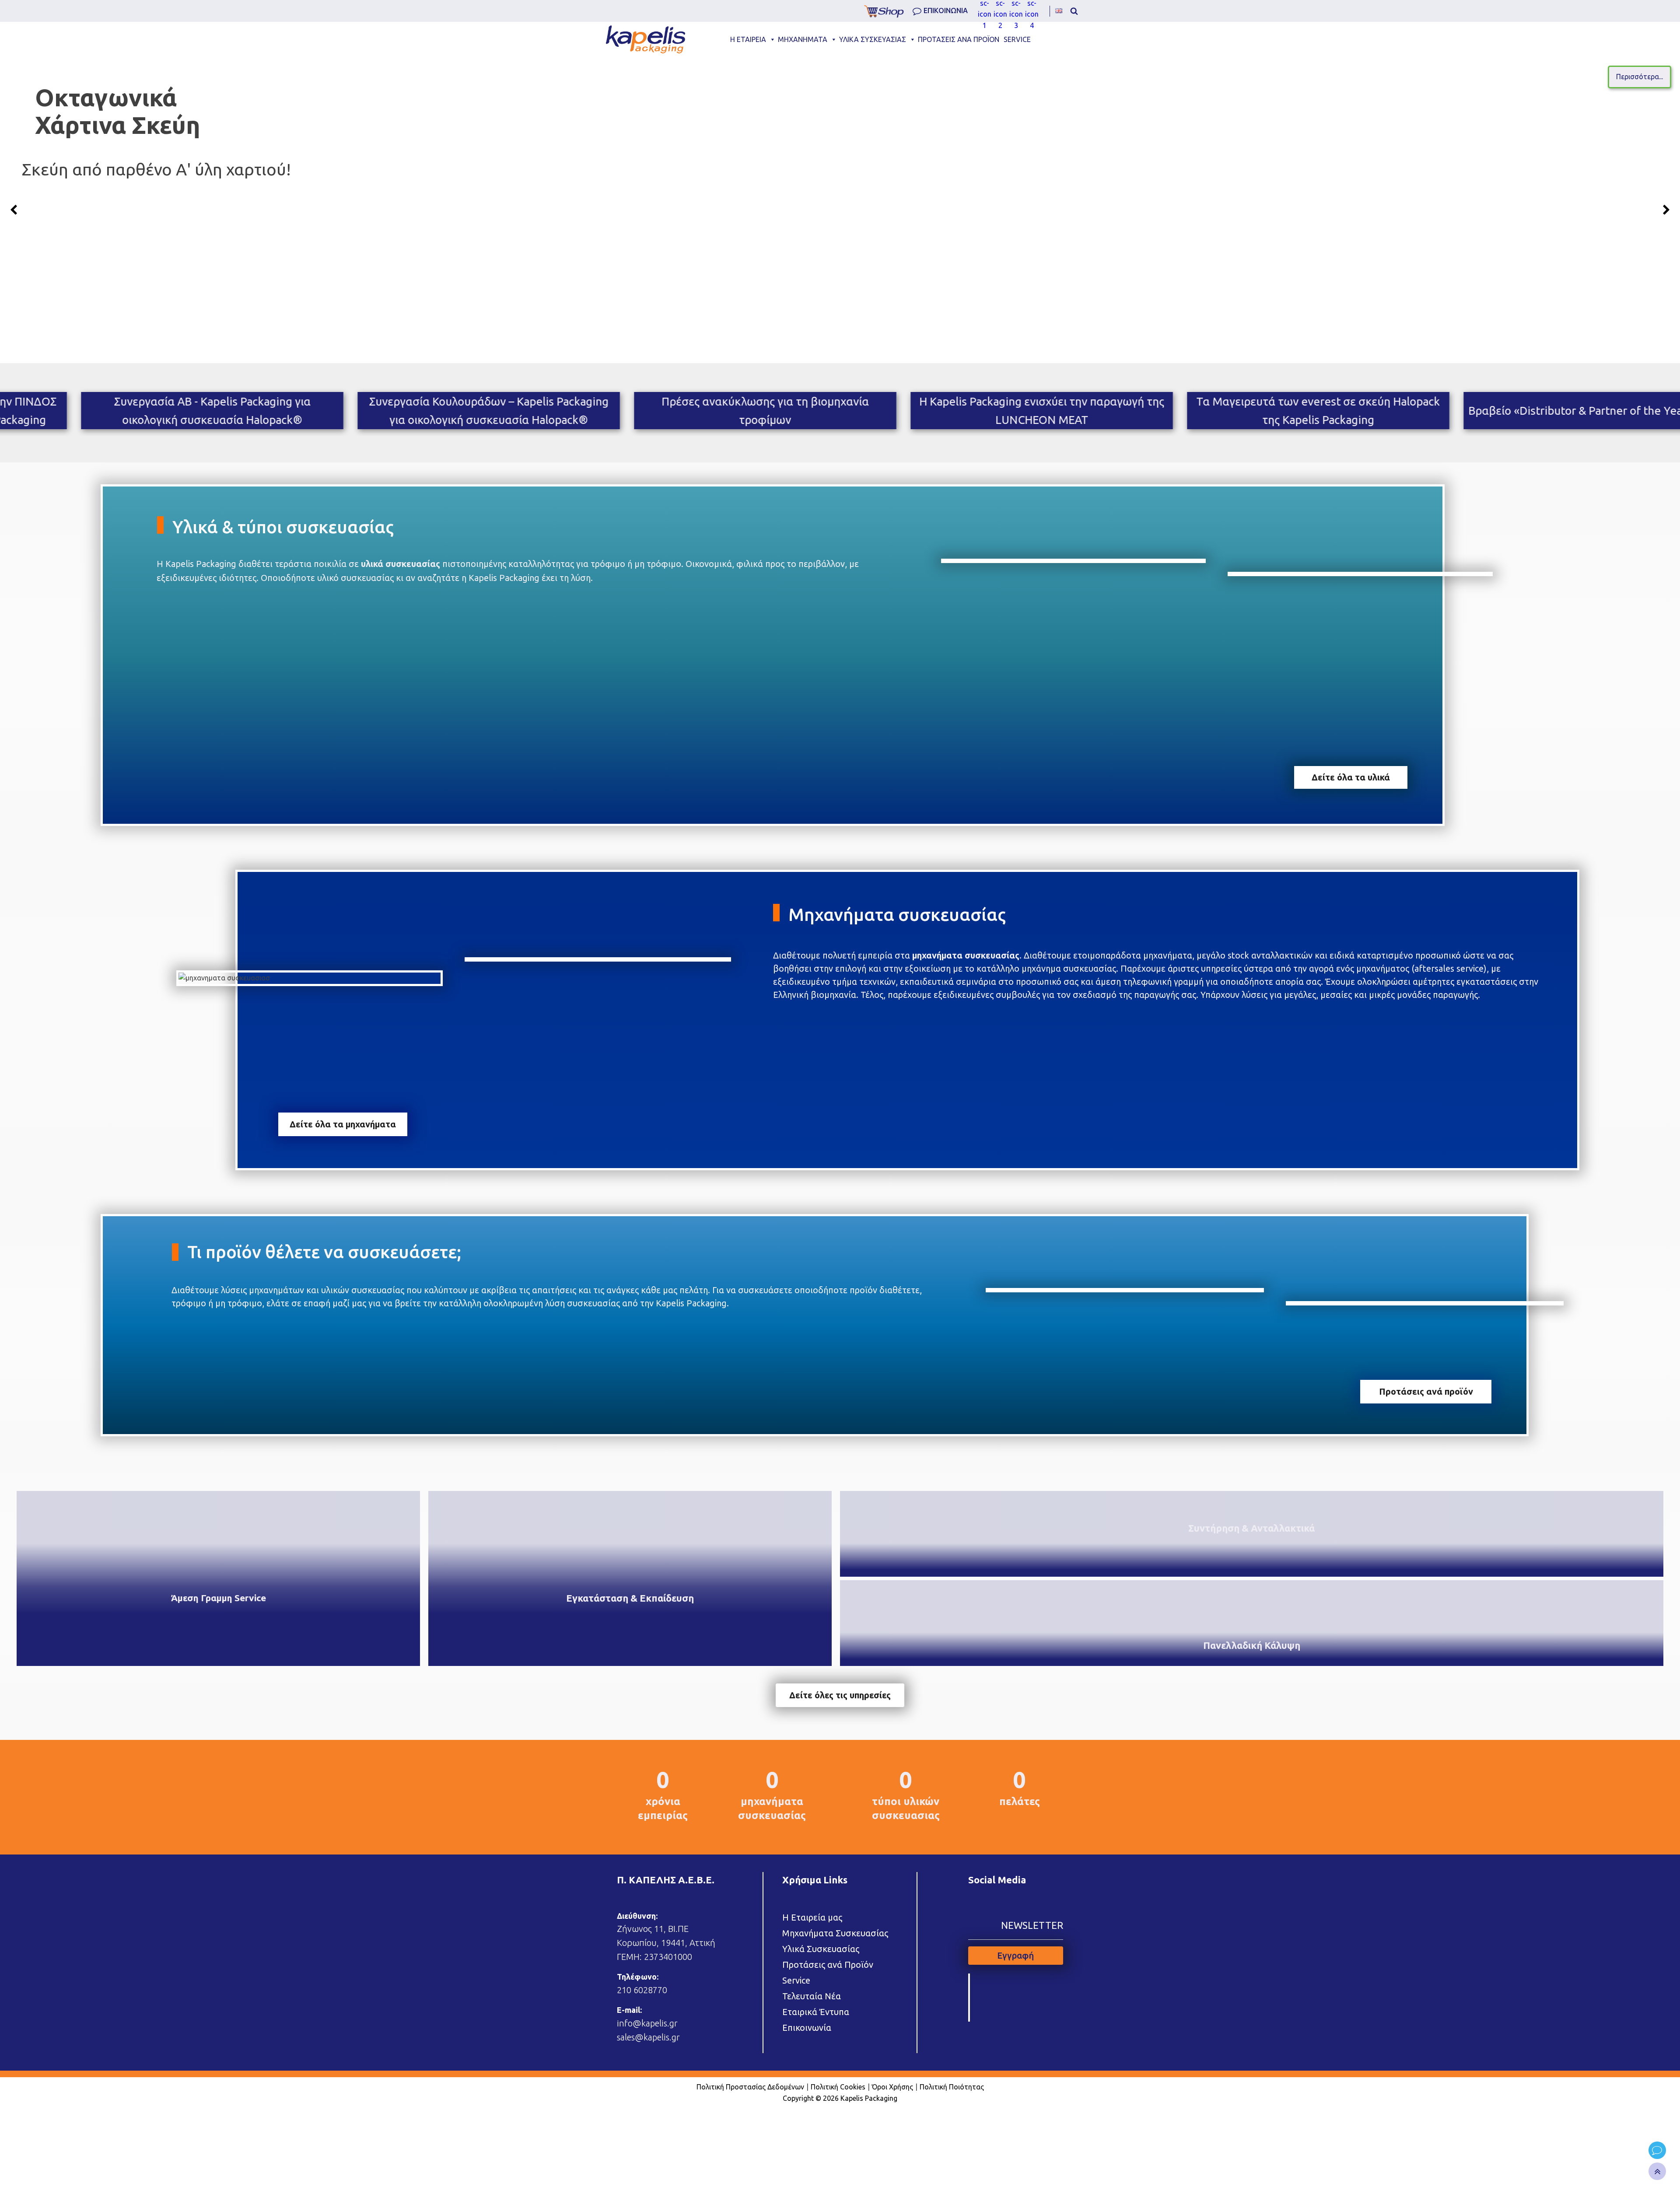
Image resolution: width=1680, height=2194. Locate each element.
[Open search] (1074, 11)
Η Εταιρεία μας (812, 1917)
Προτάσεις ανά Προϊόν (828, 1965)
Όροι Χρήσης (892, 2087)
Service (796, 1980)
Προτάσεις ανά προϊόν (1426, 1391)
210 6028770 (642, 1990)
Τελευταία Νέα (812, 1996)
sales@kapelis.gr (648, 2037)
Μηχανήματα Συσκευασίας (835, 1933)
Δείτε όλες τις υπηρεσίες (840, 1695)
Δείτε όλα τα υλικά (1351, 777)
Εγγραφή (1015, 1955)
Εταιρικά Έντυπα (816, 2012)
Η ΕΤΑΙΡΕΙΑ (748, 39)
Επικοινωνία (807, 2028)
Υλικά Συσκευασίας (821, 1949)
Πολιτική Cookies (838, 2087)
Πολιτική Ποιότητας (952, 2087)
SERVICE (1017, 39)
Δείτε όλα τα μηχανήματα (343, 1124)
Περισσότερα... (715, 77)
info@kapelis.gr (647, 2023)
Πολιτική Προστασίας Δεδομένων (750, 2087)
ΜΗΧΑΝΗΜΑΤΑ (803, 39)
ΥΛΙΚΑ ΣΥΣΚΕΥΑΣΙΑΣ (873, 39)
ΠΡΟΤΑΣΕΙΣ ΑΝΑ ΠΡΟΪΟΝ (959, 39)
